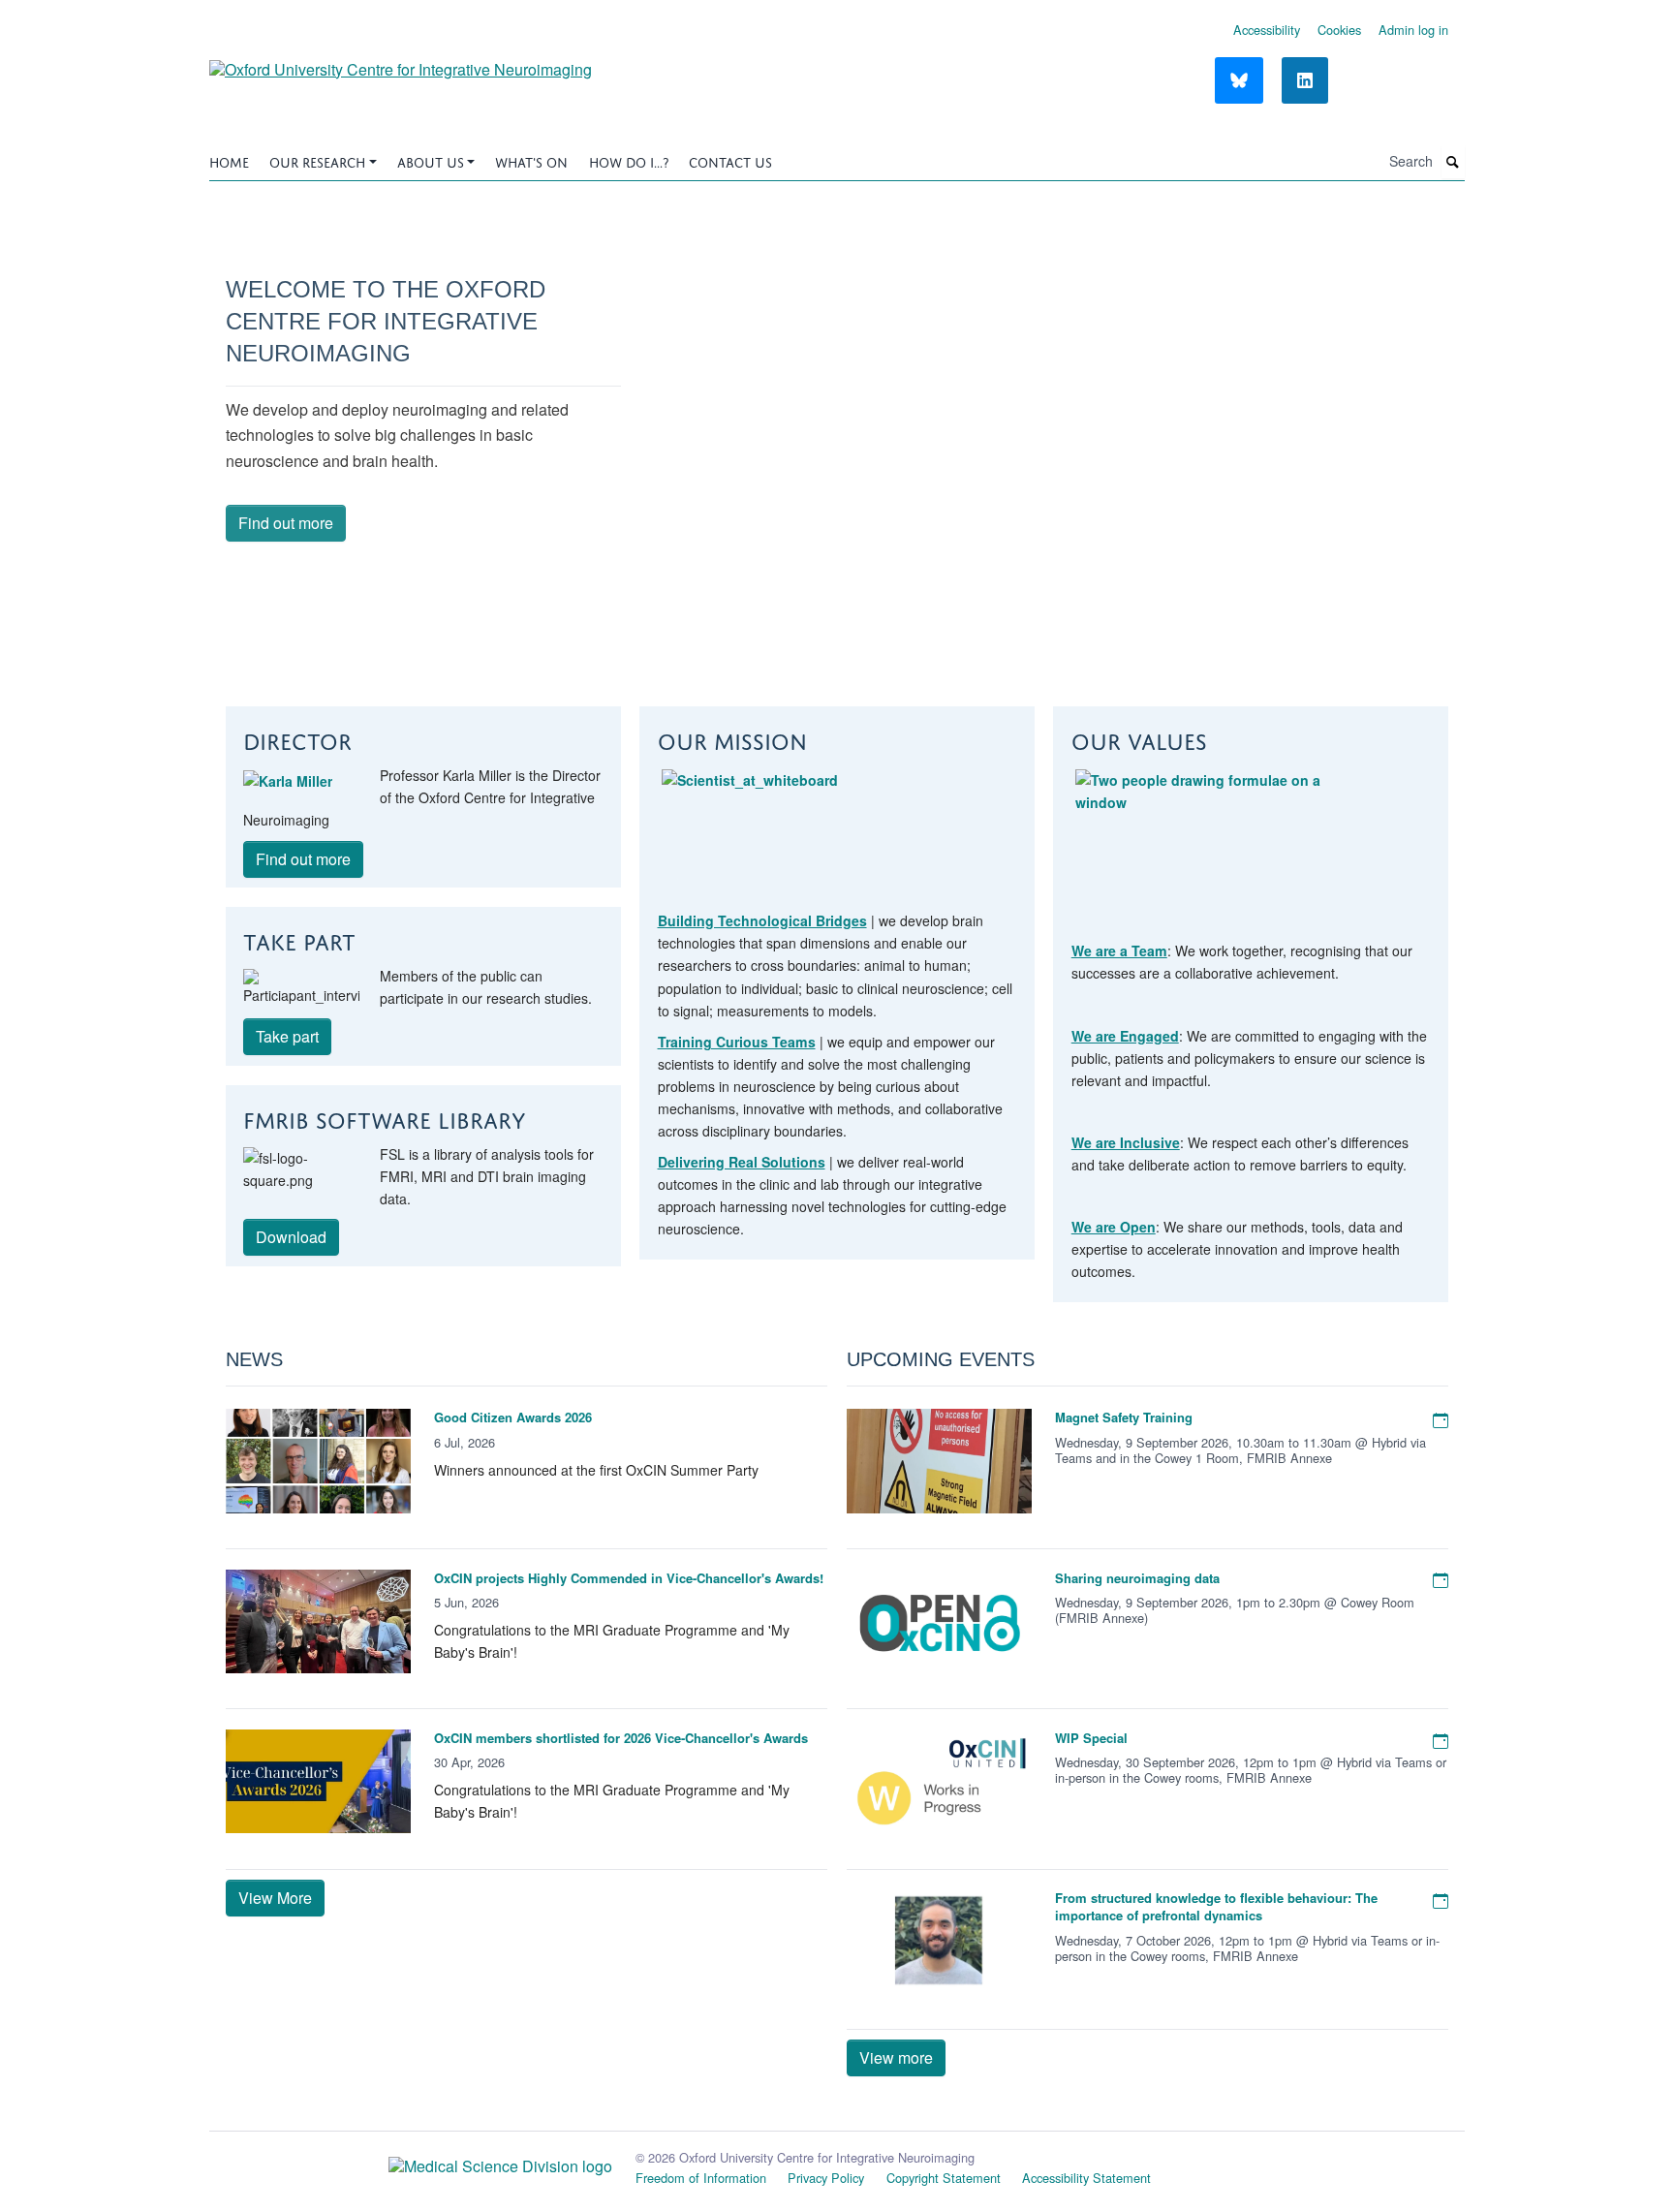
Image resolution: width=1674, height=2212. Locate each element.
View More (275, 1898)
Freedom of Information (701, 2178)
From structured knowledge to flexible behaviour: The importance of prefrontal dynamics (1216, 1906)
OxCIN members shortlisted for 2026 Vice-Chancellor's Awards (621, 1738)
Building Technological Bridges (762, 920)
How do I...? (629, 160)
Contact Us (730, 160)
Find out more (286, 523)
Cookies (1339, 30)
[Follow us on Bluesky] (1239, 80)
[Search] (1453, 162)
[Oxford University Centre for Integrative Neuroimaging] (401, 62)
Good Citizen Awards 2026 (513, 1417)
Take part (287, 1036)
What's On (531, 160)
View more (896, 2057)
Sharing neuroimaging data (1137, 1578)
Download (291, 1237)
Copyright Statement (944, 2178)
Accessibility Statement (1086, 2178)
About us (431, 160)
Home (229, 160)
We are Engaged (1125, 1036)
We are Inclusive (1126, 1142)
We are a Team (1119, 950)
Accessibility (1267, 30)
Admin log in (1413, 30)
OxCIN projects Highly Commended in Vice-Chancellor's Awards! (629, 1578)
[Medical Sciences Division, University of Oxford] (411, 2162)
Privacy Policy (826, 2178)
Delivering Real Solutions (742, 1162)
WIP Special (1091, 1738)
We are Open (1114, 1227)
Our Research (317, 160)
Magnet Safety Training (1124, 1417)
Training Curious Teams (737, 1042)
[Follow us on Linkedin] (1305, 80)
